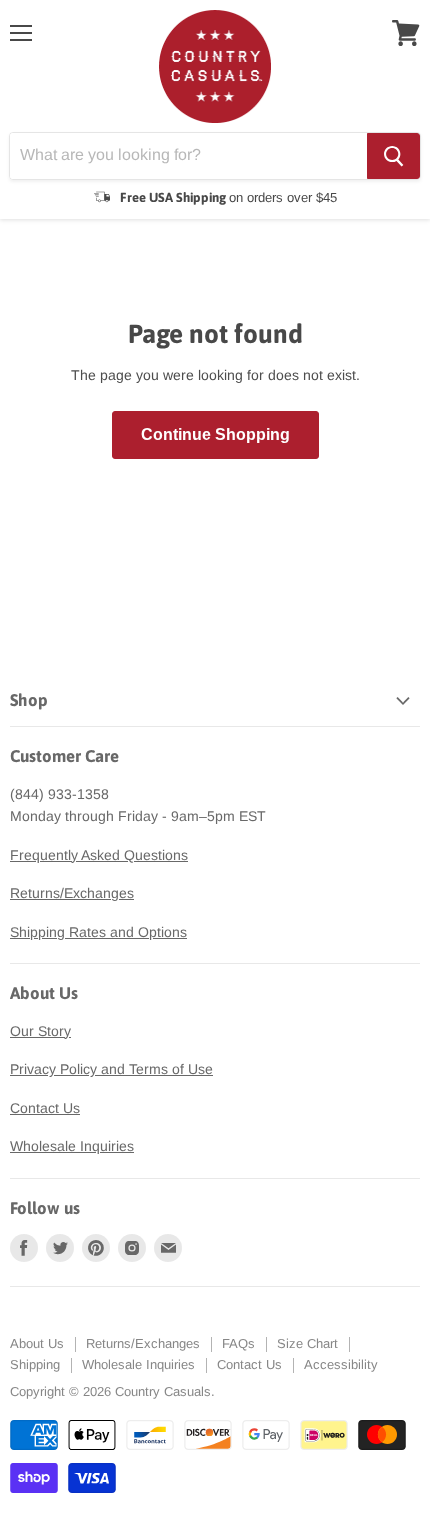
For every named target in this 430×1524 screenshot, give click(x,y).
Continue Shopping (215, 434)
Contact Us (45, 1108)
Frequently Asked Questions (99, 855)
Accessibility (341, 1364)
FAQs (238, 1343)
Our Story (40, 1031)
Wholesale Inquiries (72, 1146)
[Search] (393, 156)
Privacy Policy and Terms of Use (111, 1069)
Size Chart (307, 1343)
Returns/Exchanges (72, 893)
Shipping (35, 1364)
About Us (37, 1343)
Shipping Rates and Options (98, 932)
